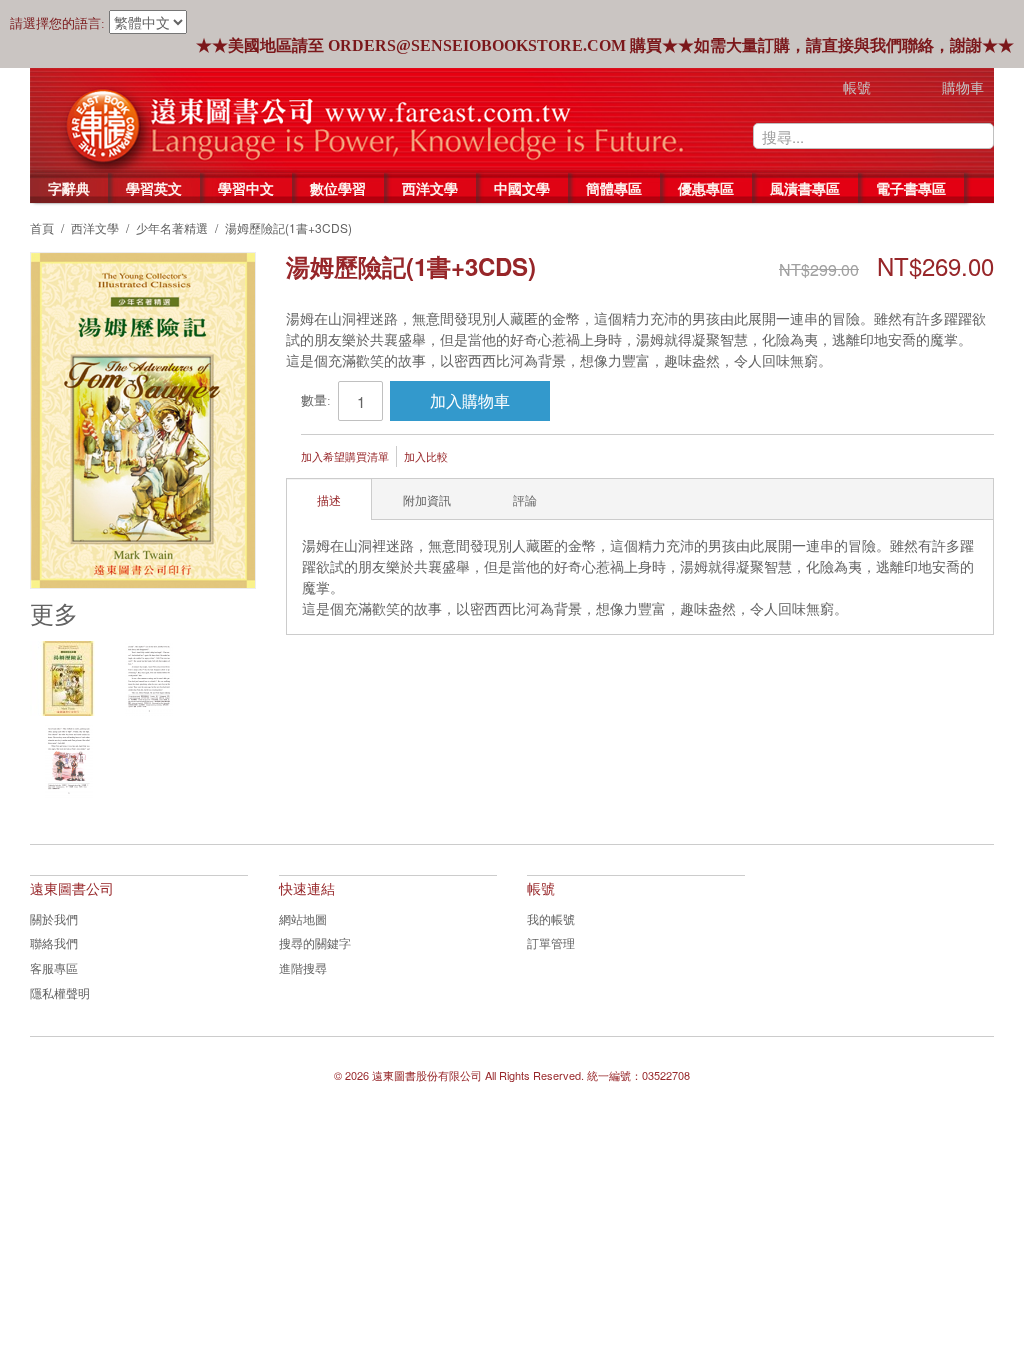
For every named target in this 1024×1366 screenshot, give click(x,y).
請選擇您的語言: (57, 23)
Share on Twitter (570, 458)
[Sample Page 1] (148, 678)
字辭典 (69, 188)
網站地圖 (303, 918)
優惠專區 (706, 188)
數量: (316, 400)
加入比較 (426, 456)
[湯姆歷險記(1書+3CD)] (67, 678)
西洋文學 (430, 188)
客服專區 (54, 967)
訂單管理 (551, 942)
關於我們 (54, 918)
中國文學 (522, 188)
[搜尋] (979, 136)
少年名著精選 (172, 227)
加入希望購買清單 (345, 456)
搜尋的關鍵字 (315, 942)
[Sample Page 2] (68, 760)
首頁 (42, 227)
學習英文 (154, 188)
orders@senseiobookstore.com (477, 45)
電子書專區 (911, 188)
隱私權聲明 (60, 992)
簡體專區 (614, 188)
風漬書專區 (805, 188)
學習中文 (246, 188)
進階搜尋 (303, 967)
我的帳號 (551, 918)
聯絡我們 (54, 942)
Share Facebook (530, 458)
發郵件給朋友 (490, 458)
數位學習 (338, 188)
